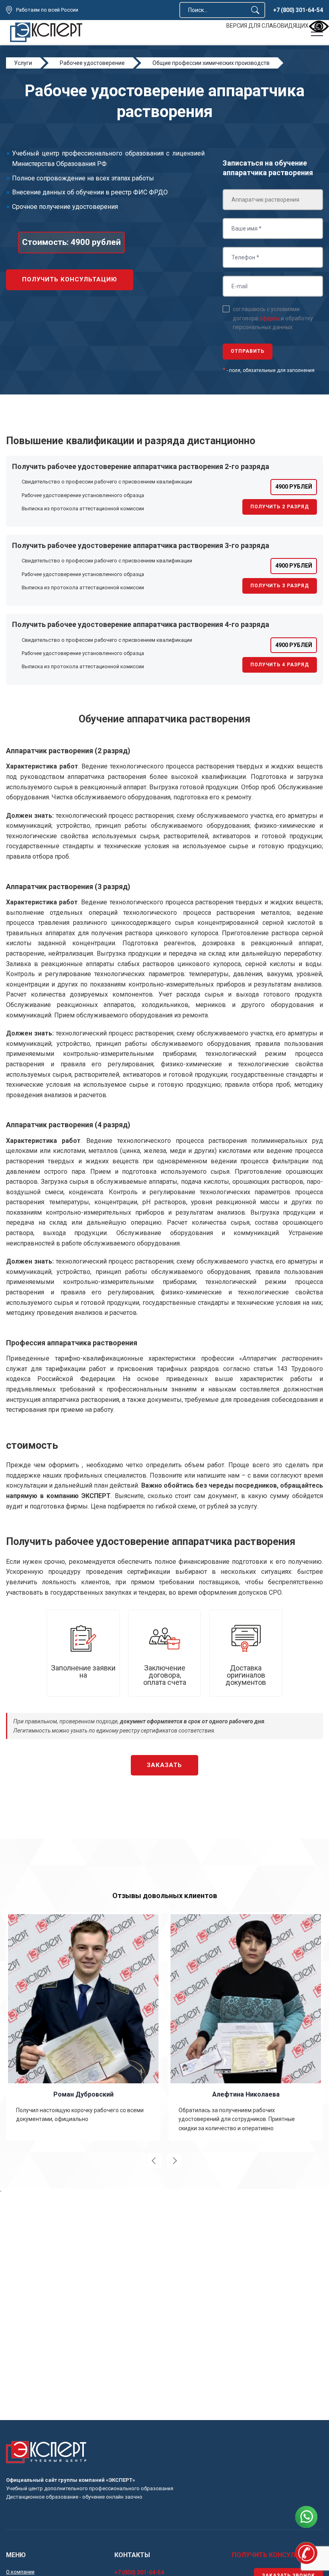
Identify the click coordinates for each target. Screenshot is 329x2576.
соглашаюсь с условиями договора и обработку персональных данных (273, 318)
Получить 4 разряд (280, 665)
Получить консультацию (70, 279)
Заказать (164, 1765)
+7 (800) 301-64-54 (298, 10)
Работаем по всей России (47, 10)
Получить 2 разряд (280, 507)
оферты (269, 318)
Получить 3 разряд (280, 586)
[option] (83, 2026)
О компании (20, 2572)
